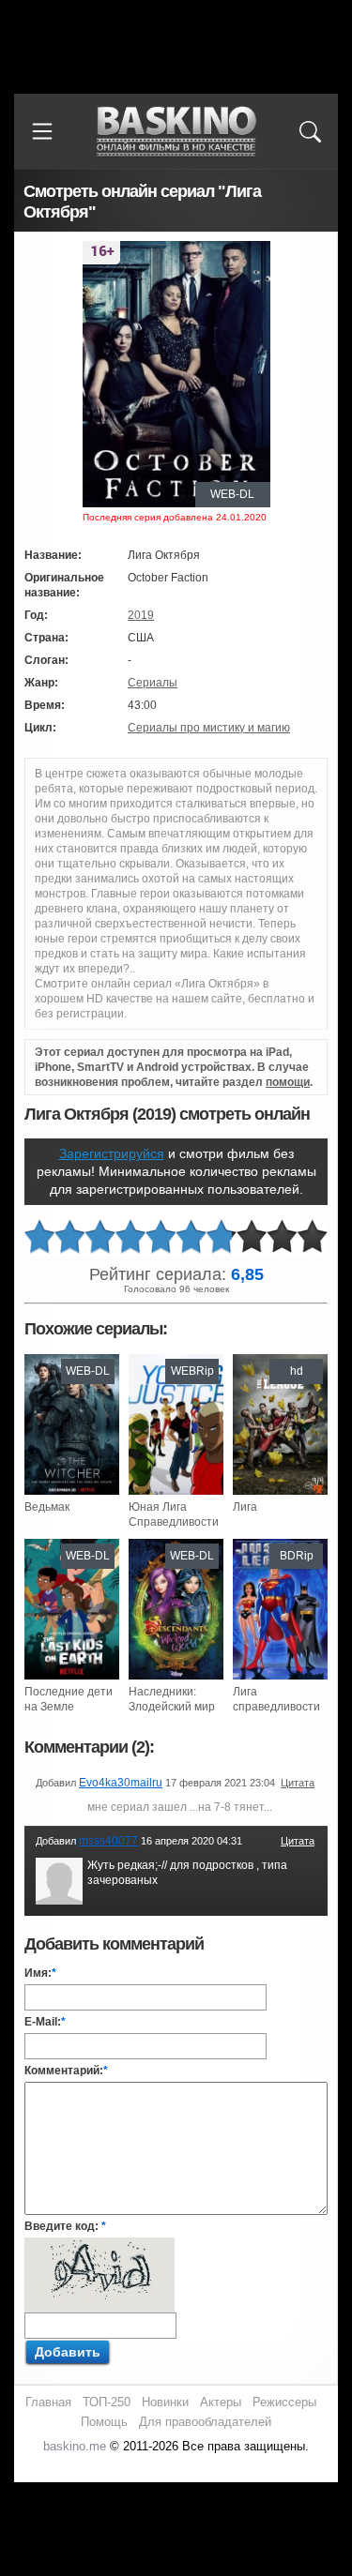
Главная (48, 2402)
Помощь (104, 2422)
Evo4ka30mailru (121, 1783)
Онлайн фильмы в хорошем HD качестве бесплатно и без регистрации (176, 132)
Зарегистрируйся (112, 1153)
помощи (288, 1082)
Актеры (221, 2402)
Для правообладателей (205, 2422)
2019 (141, 615)
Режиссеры (284, 2402)
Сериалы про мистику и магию (209, 728)
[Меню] (42, 131)
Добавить (68, 2352)
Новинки (165, 2402)
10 (313, 1237)
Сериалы (153, 683)
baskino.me (75, 2446)
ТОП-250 (107, 2402)
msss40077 (108, 1841)
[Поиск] (310, 131)
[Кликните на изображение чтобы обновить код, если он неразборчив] (99, 2245)
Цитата (298, 1783)
